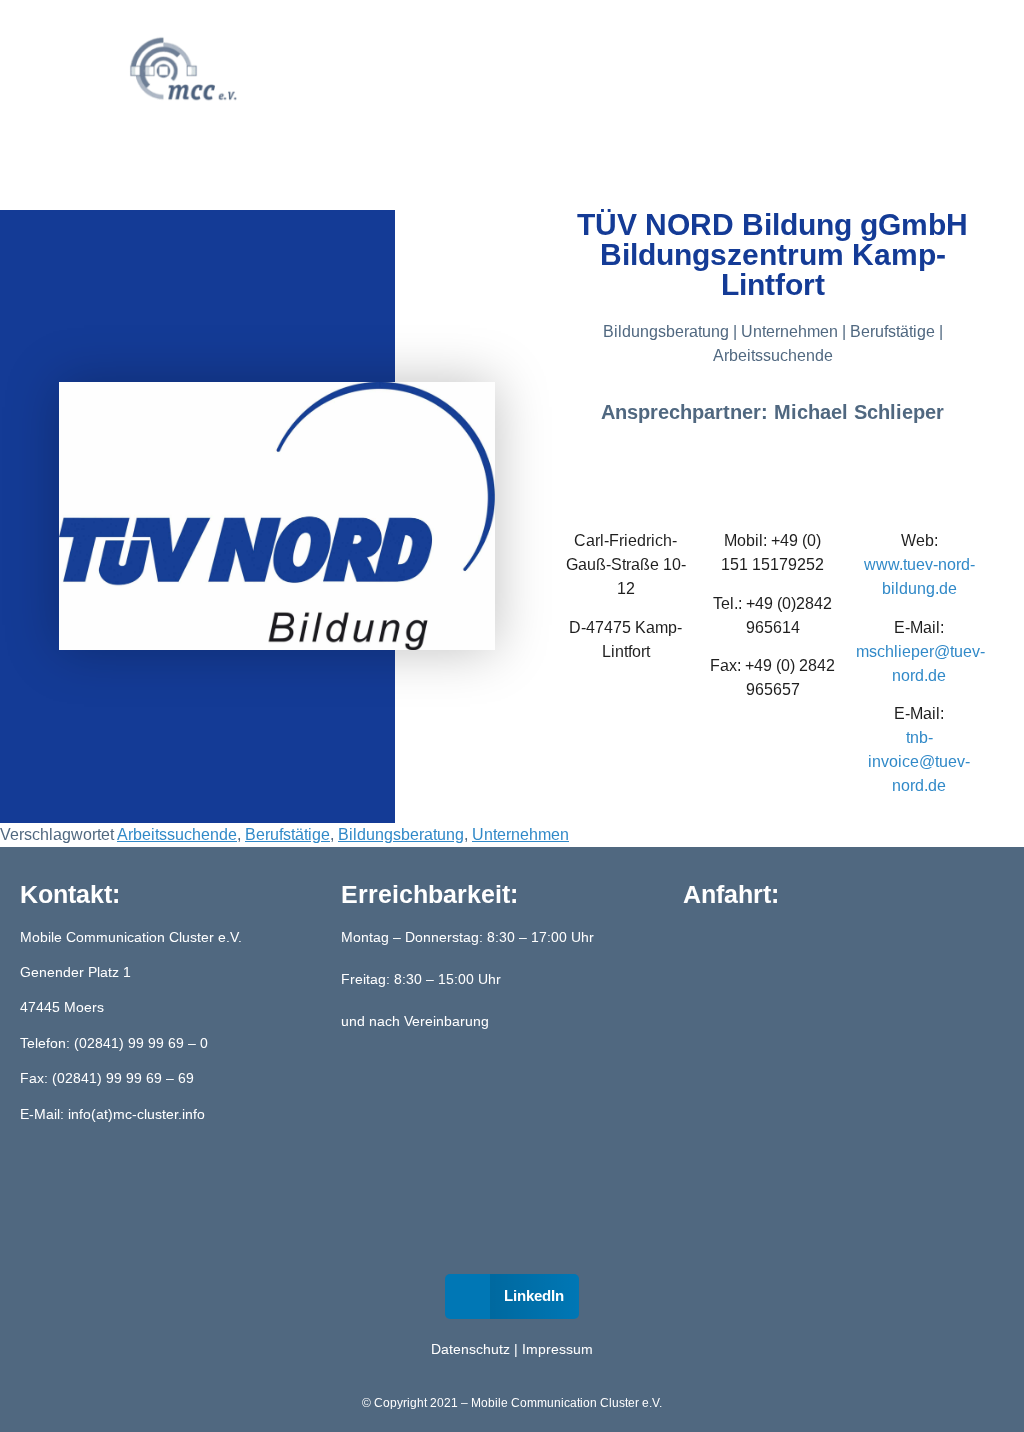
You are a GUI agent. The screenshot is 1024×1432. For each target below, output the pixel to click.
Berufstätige (287, 834)
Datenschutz (470, 1349)
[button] (467, 70)
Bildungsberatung (401, 834)
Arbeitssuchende (177, 834)
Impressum (557, 1349)
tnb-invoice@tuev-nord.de (919, 761)
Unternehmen (520, 834)
